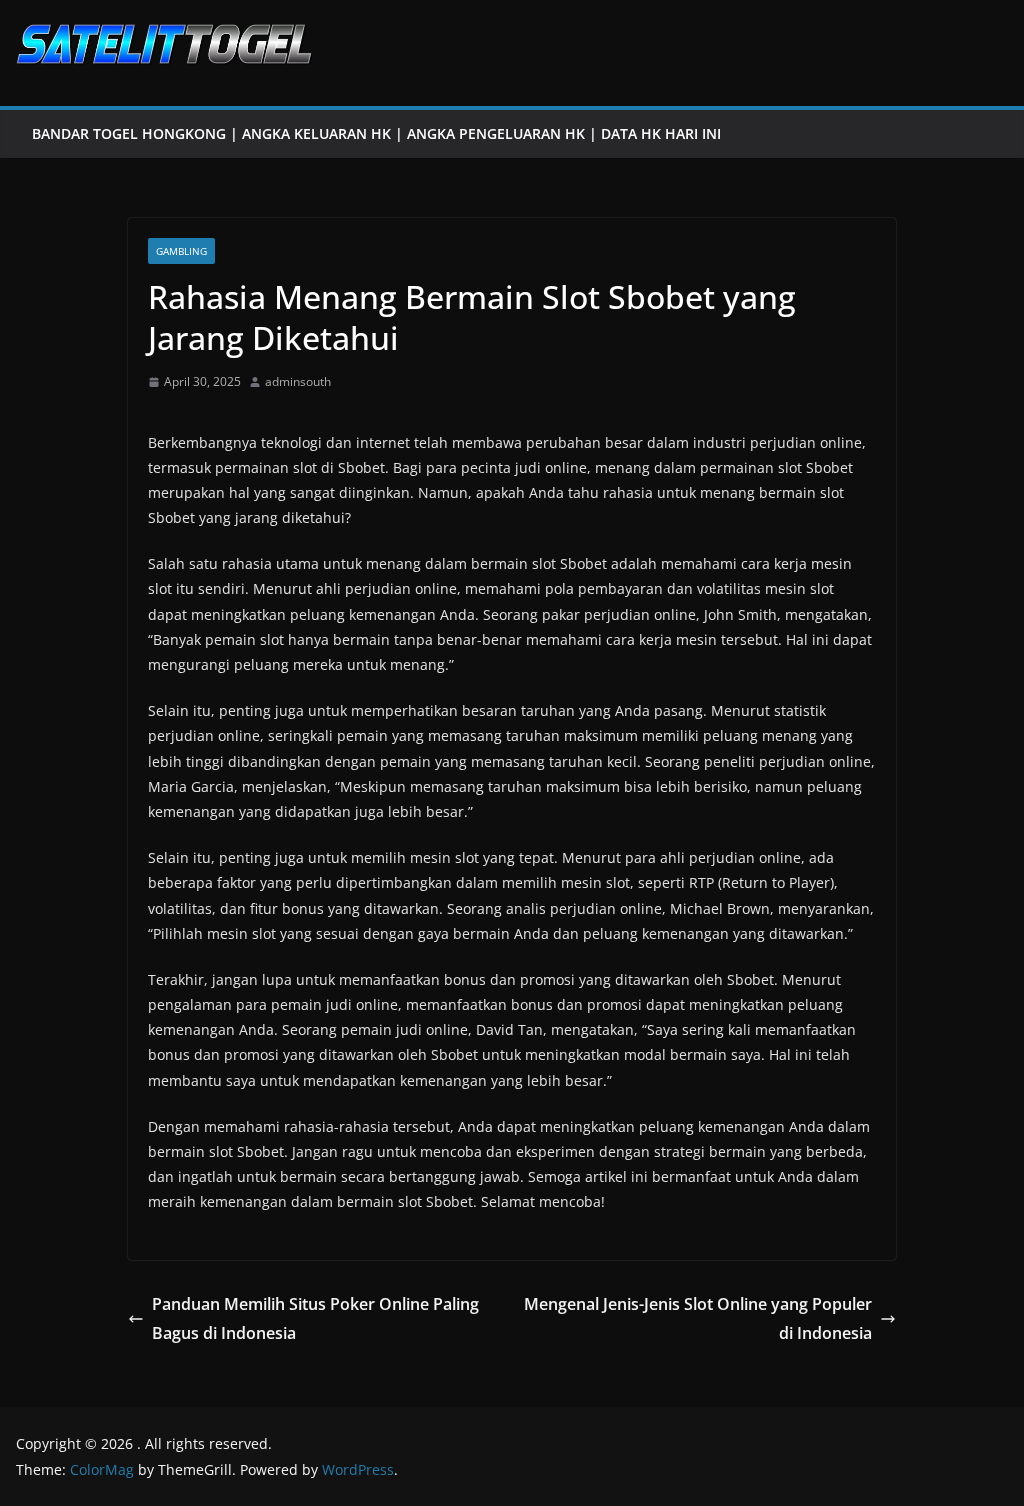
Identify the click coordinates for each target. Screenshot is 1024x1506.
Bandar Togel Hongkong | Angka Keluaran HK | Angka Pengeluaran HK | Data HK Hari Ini (376, 133)
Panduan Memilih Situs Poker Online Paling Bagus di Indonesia (315, 1318)
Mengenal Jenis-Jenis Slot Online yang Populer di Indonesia (698, 1318)
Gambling (181, 251)
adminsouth (298, 381)
